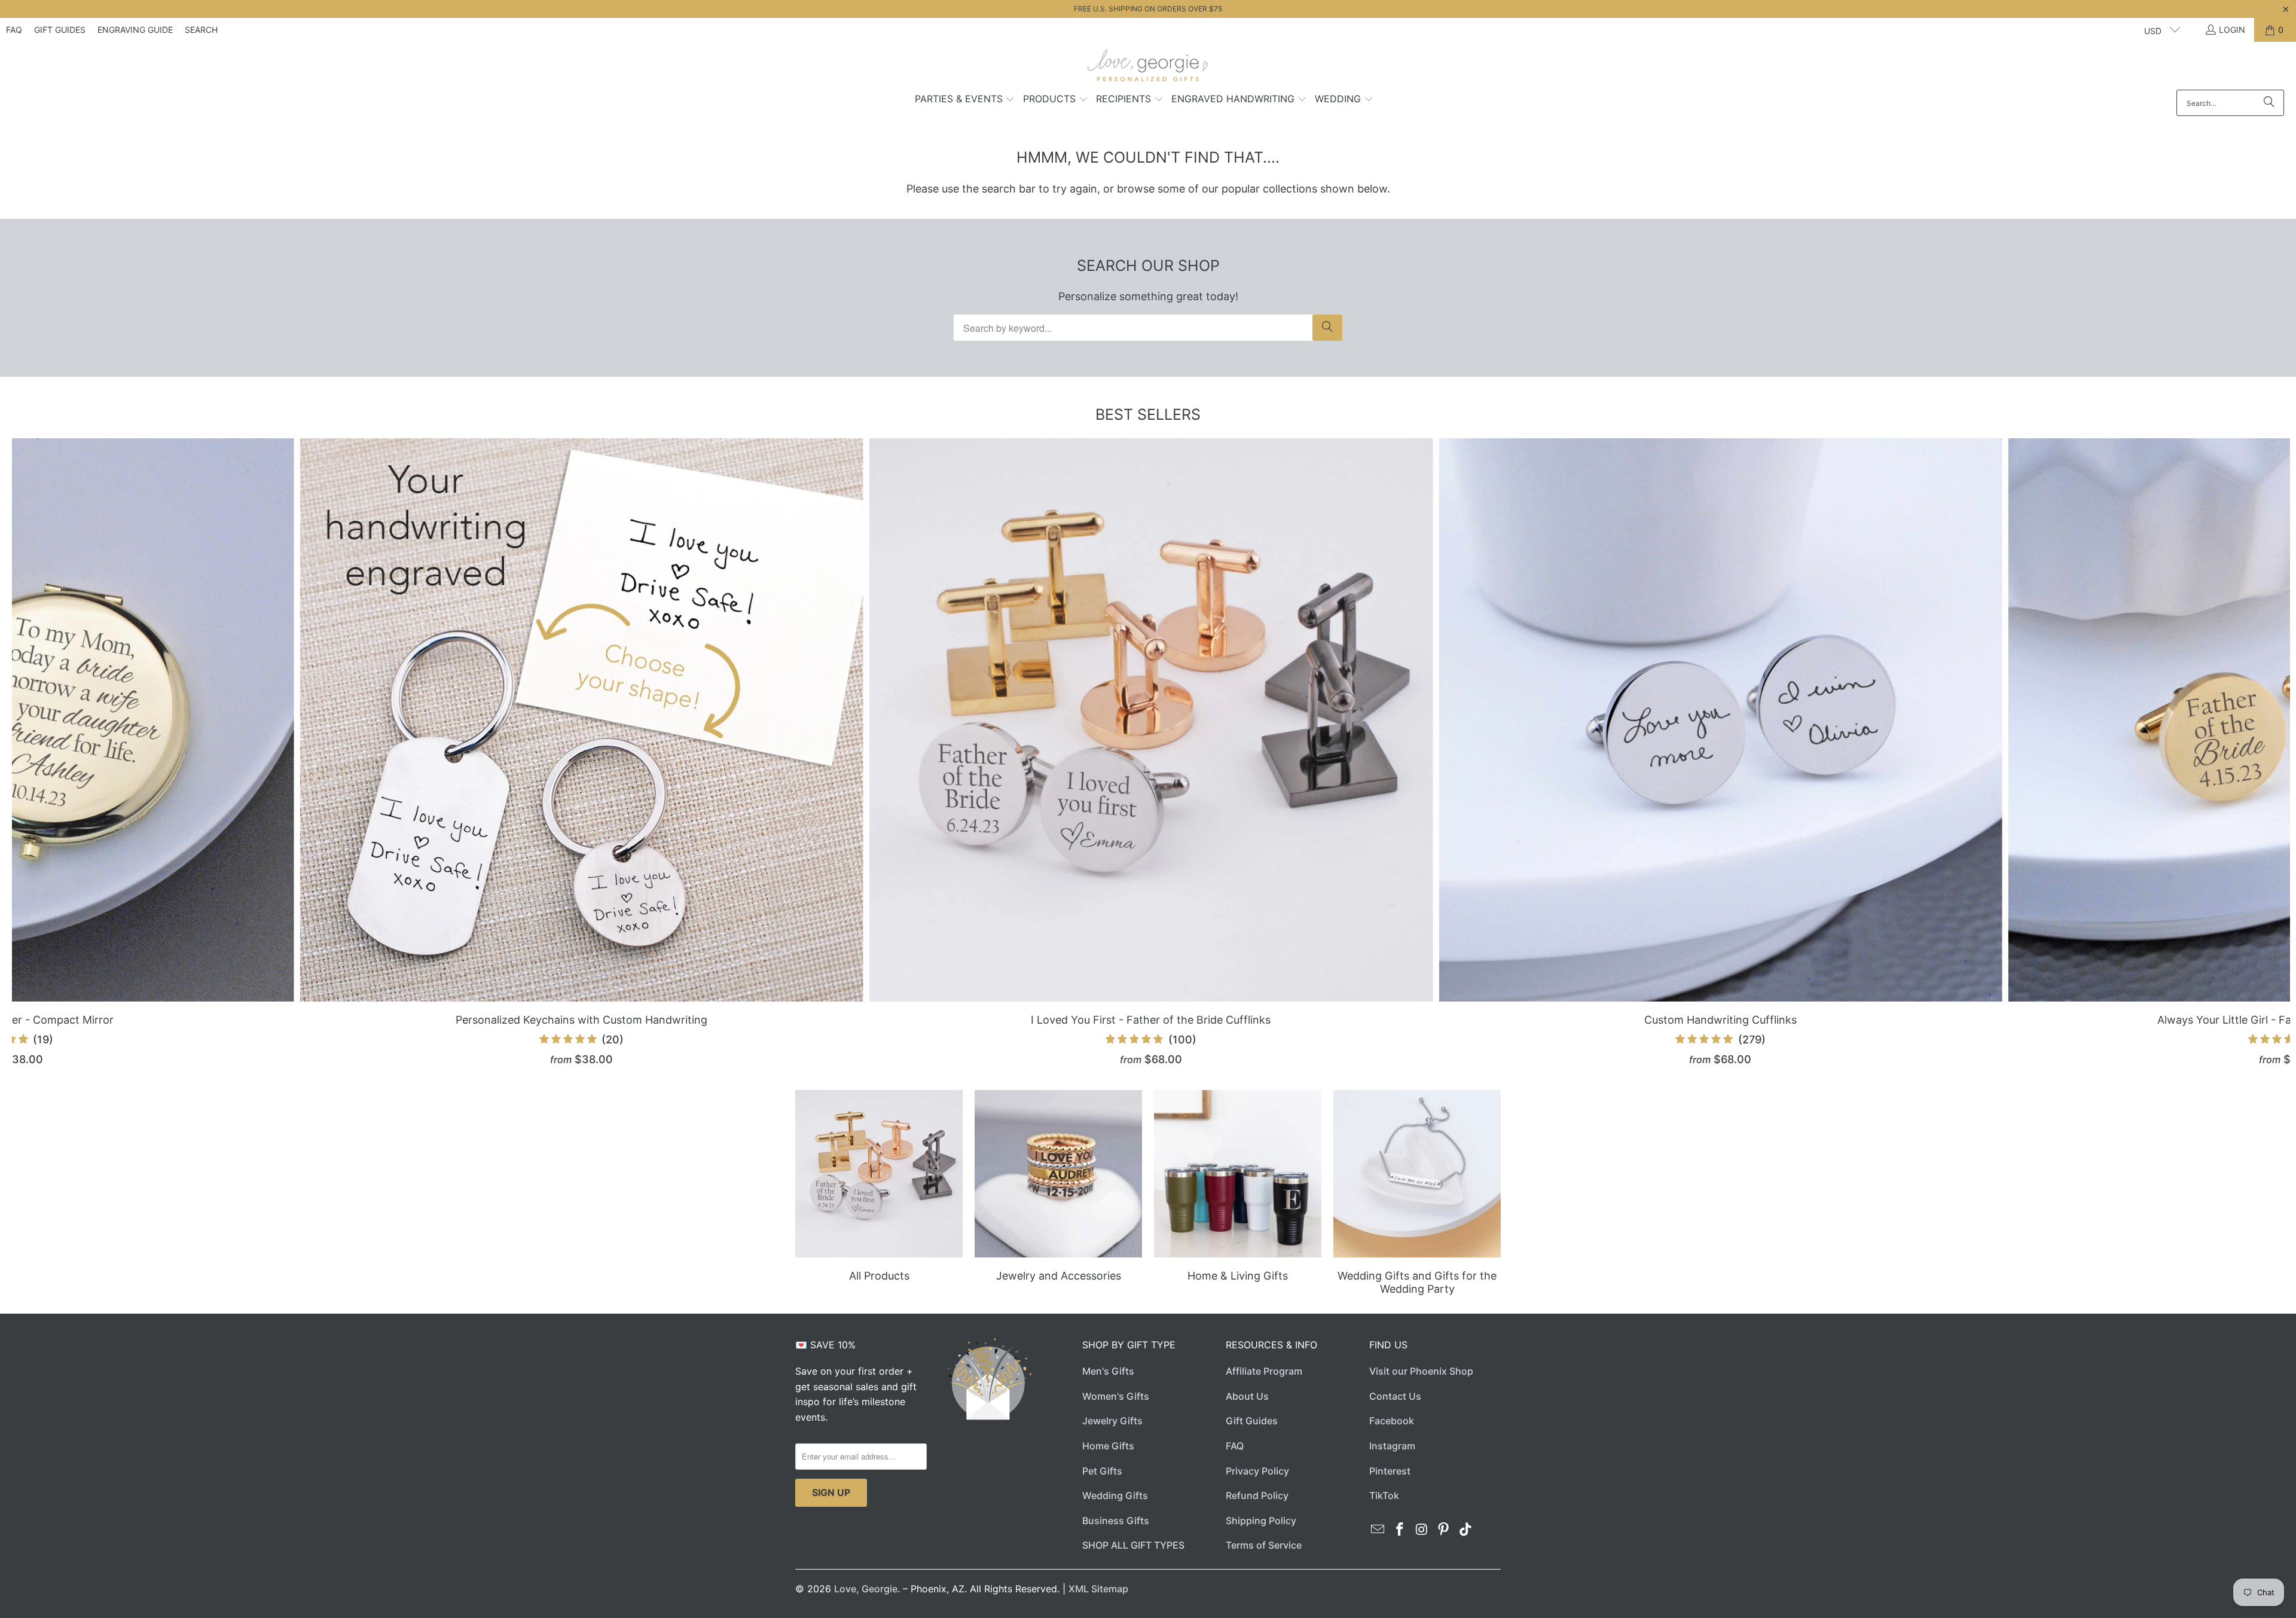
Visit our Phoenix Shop (1421, 1371)
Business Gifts (1116, 1521)
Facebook (1392, 1421)
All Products (879, 1194)
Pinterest (1390, 1471)
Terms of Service (1264, 1545)
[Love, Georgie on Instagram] (1422, 1530)
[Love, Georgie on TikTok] (1466, 1530)
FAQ (14, 30)
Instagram (1392, 1446)
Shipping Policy (1261, 1521)
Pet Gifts (1102, 1471)
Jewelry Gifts (1112, 1421)
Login (2232, 30)
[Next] (2234, 752)
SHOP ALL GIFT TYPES (1133, 1545)
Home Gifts (1108, 1446)
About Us (1247, 1396)
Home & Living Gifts (1238, 1194)
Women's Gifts (1116, 1396)
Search (201, 30)
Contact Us (1395, 1396)
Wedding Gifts (1115, 1495)
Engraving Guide (135, 30)
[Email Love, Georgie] (1378, 1530)
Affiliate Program (1264, 1371)
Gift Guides (60, 30)
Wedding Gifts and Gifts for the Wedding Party (1417, 1194)
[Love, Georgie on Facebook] (1400, 1530)
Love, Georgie (866, 1589)
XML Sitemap (1098, 1589)
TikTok (1384, 1495)
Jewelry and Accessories (1058, 1194)
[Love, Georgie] (1148, 69)
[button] (965, 100)
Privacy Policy (1257, 1471)
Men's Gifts (1108, 1371)
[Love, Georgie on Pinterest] (1444, 1530)
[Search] (2269, 103)
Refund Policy (1257, 1495)
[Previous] (68, 752)
